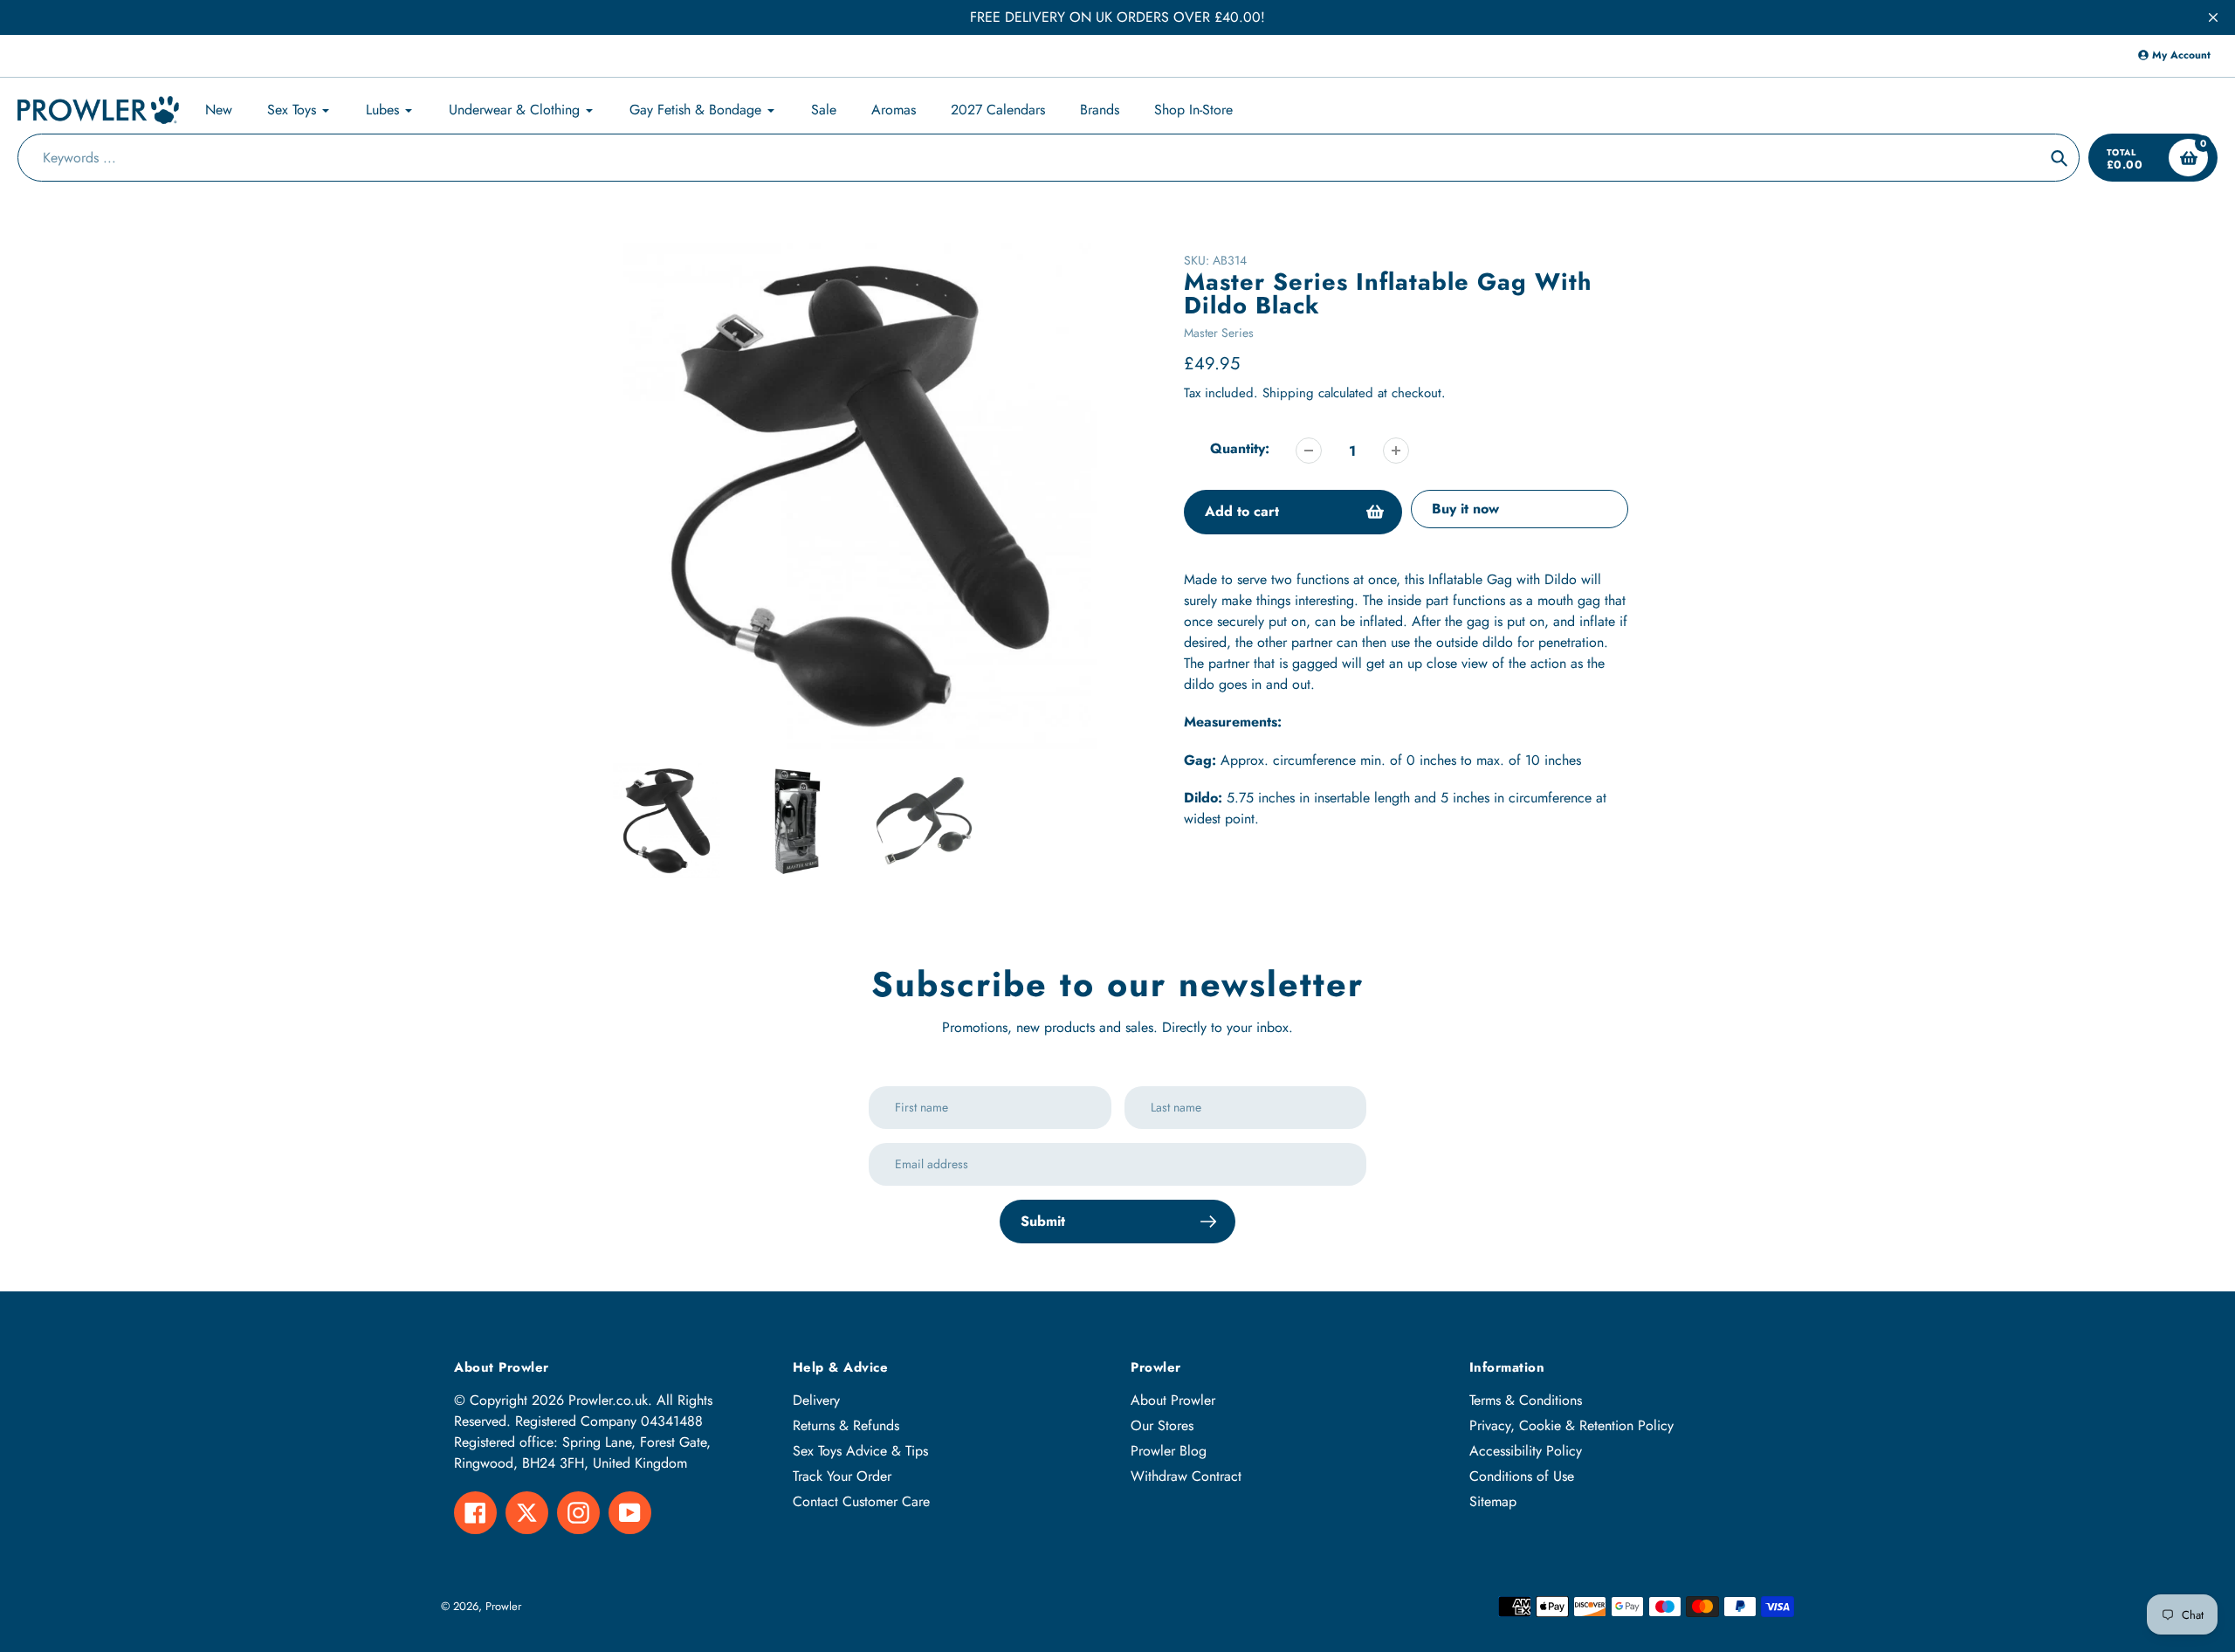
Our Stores (1162, 1425)
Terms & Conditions (1526, 1400)
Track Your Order (842, 1476)
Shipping (1288, 393)
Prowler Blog (1169, 1451)
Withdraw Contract (1186, 1476)
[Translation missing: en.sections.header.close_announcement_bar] (2213, 17)
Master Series (1219, 333)
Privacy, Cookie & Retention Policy (1571, 1425)
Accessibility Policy (1526, 1451)
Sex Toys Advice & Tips (860, 1451)
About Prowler (1173, 1400)
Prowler (503, 1606)
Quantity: (1240, 448)
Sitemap (1493, 1501)
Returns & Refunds (846, 1425)
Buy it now (1465, 509)
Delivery (816, 1400)
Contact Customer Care (861, 1501)
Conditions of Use (1522, 1476)
